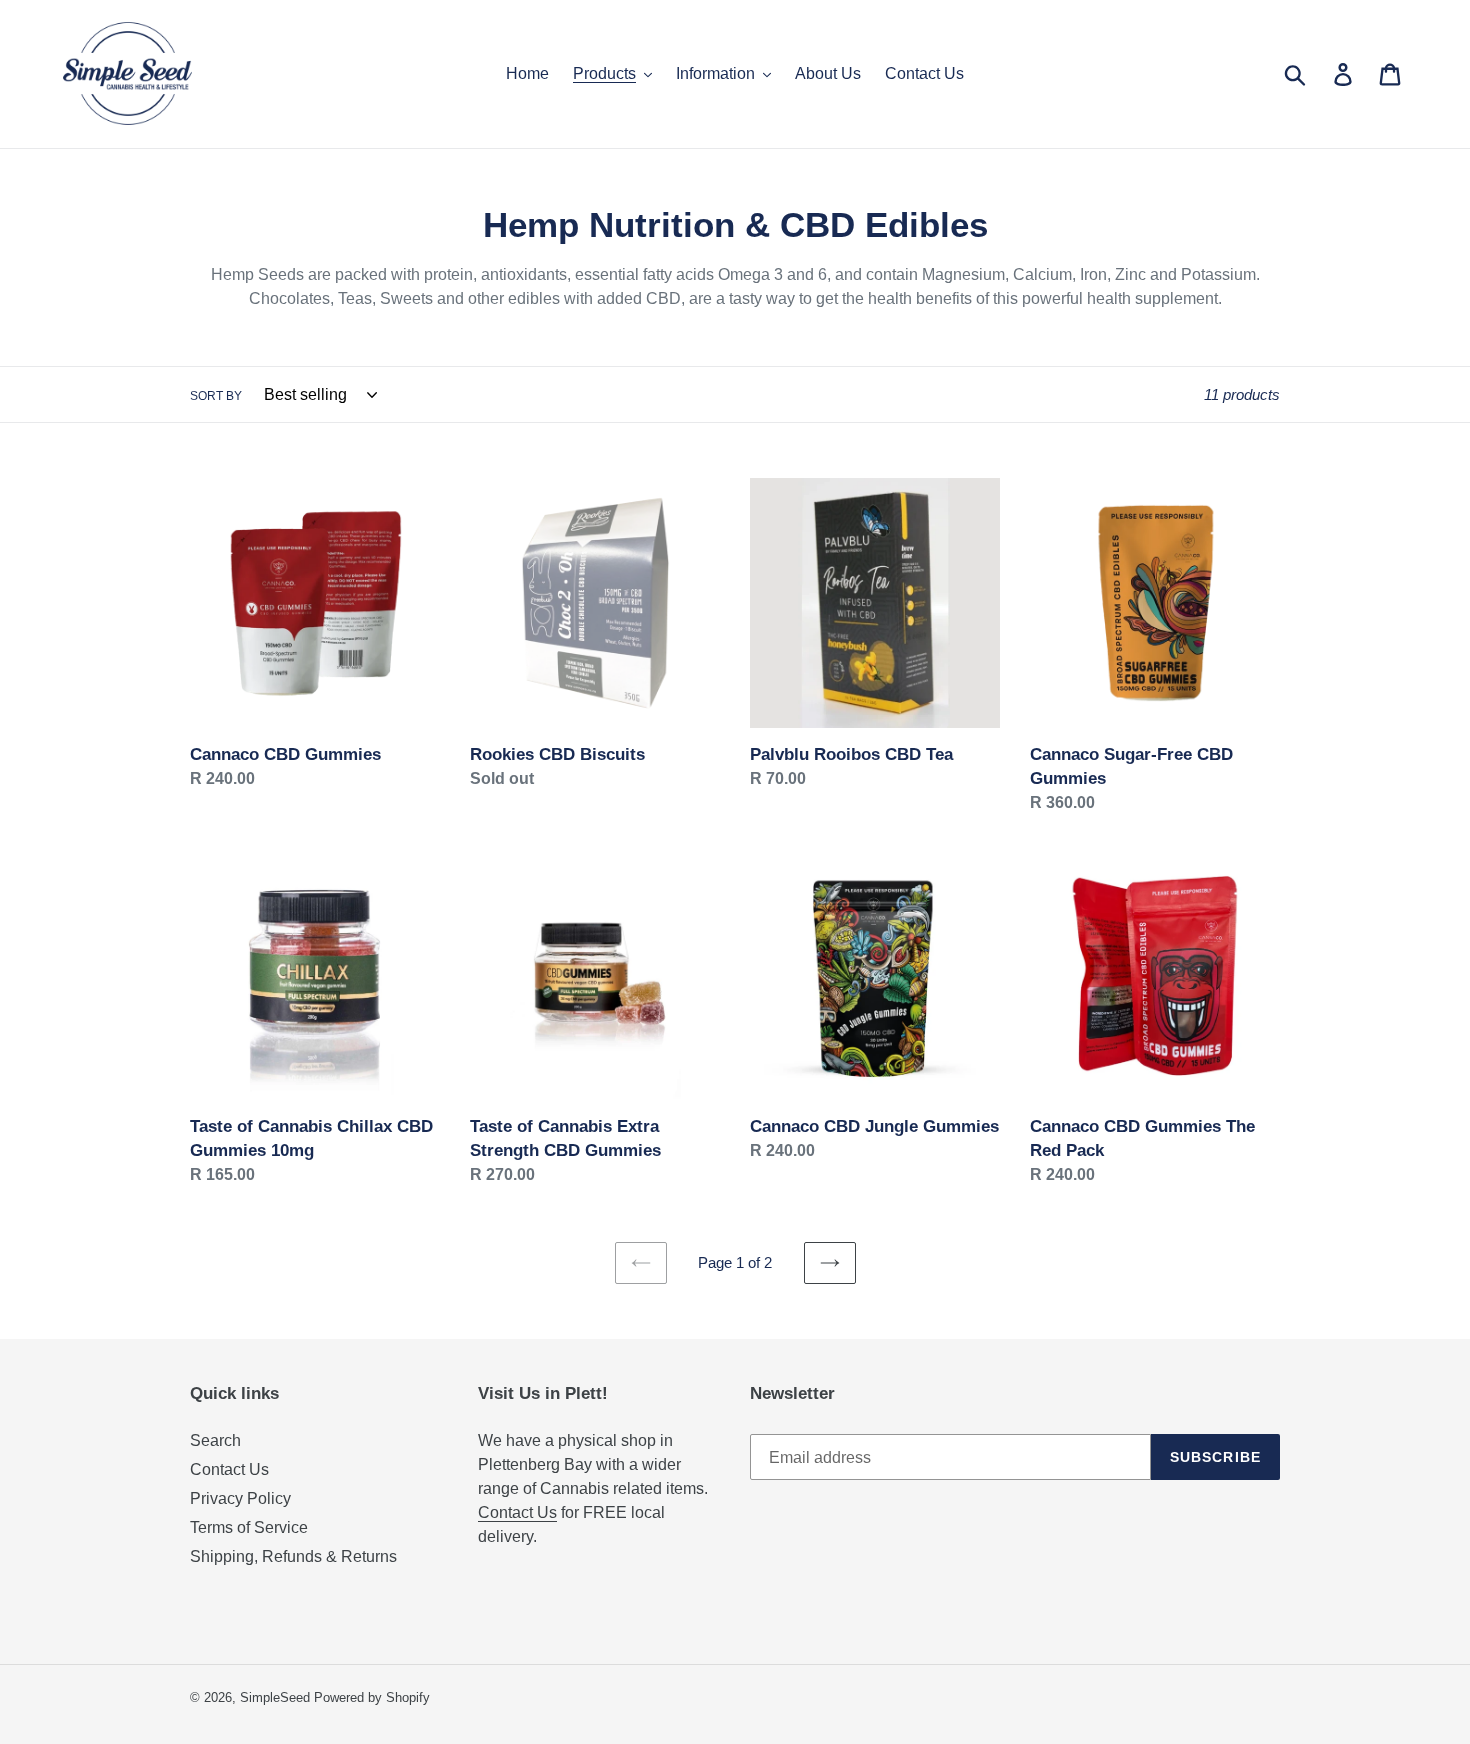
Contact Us (229, 1469)
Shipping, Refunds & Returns (293, 1556)
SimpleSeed (275, 1697)
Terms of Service (249, 1527)
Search (215, 1440)
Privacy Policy (240, 1498)
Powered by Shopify (372, 1697)
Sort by (216, 396)
